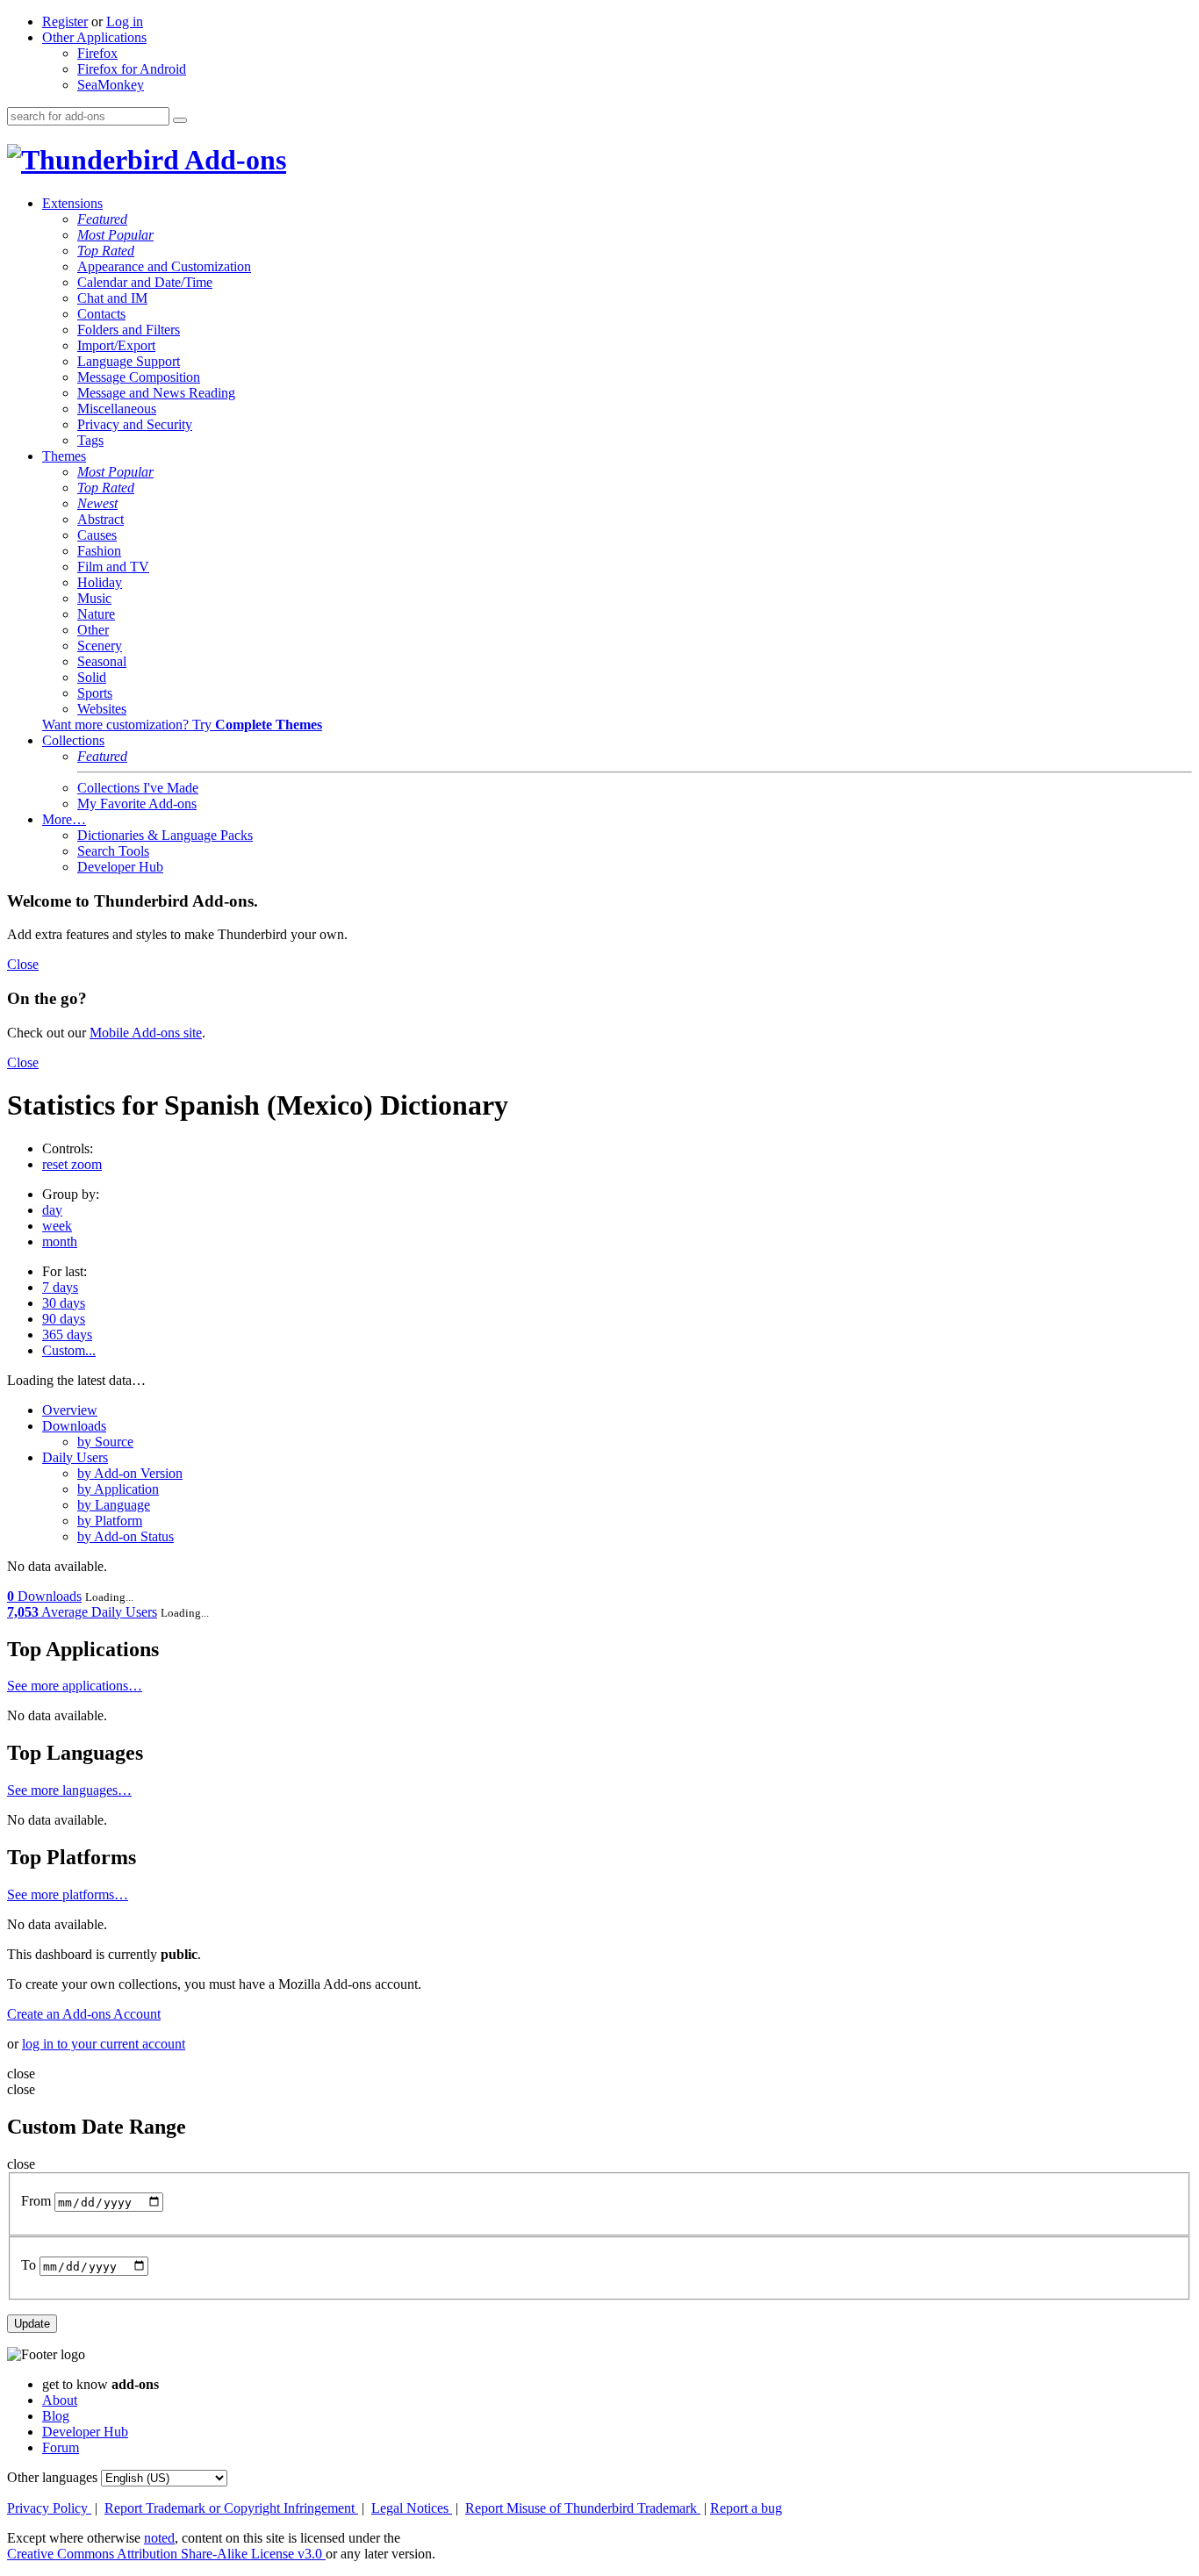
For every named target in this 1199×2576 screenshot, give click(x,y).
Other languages (52, 2477)
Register (65, 22)
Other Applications (94, 37)
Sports (95, 693)
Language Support (129, 361)
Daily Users (75, 1457)
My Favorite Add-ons (137, 804)
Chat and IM (112, 298)
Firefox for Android (132, 69)
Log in (125, 22)
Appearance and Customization (164, 266)
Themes (64, 456)
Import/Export (116, 345)
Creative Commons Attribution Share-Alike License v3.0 (166, 2554)
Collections (73, 740)
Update (32, 2324)
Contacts (101, 314)
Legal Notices (412, 2508)
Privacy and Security (135, 424)
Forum (61, 2447)
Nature (96, 614)
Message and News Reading (156, 393)
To (29, 2266)
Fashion (99, 551)
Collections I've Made (138, 788)
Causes (97, 535)
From (36, 2202)
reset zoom (72, 1164)
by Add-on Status (126, 1536)
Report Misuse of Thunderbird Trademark (583, 2508)
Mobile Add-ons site (146, 1033)
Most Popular (115, 235)
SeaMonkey (111, 85)
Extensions (72, 203)
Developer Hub (120, 867)
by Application (118, 1489)
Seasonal (102, 661)
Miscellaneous (117, 409)
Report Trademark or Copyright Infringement (231, 2508)
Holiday (100, 582)
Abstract (101, 519)
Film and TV (113, 567)
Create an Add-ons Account (84, 2014)
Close (23, 964)
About (60, 2400)
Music (94, 598)
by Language (114, 1505)
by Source (105, 1442)
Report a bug (746, 2508)
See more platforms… (68, 1894)
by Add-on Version (130, 1473)
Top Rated (106, 251)
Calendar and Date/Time (145, 282)
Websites (102, 709)
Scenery (100, 646)
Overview (70, 1410)
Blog (56, 2416)
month (60, 1241)
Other (93, 630)
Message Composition (139, 377)
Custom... (69, 1350)
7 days (60, 1287)
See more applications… (75, 1686)
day (52, 1210)
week (57, 1226)
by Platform (110, 1521)
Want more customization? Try (182, 725)
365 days (67, 1335)
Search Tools (113, 851)
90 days (64, 1319)
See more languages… (69, 1790)
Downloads (74, 1426)
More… (64, 819)
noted (159, 2538)
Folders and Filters (129, 330)
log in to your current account (104, 2044)
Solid (92, 677)
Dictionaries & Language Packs (165, 835)
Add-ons (233, 160)
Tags (90, 440)
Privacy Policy (49, 2508)
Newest (97, 503)
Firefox (97, 53)
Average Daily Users (82, 1612)
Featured (102, 219)
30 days (64, 1303)
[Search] (180, 120)
